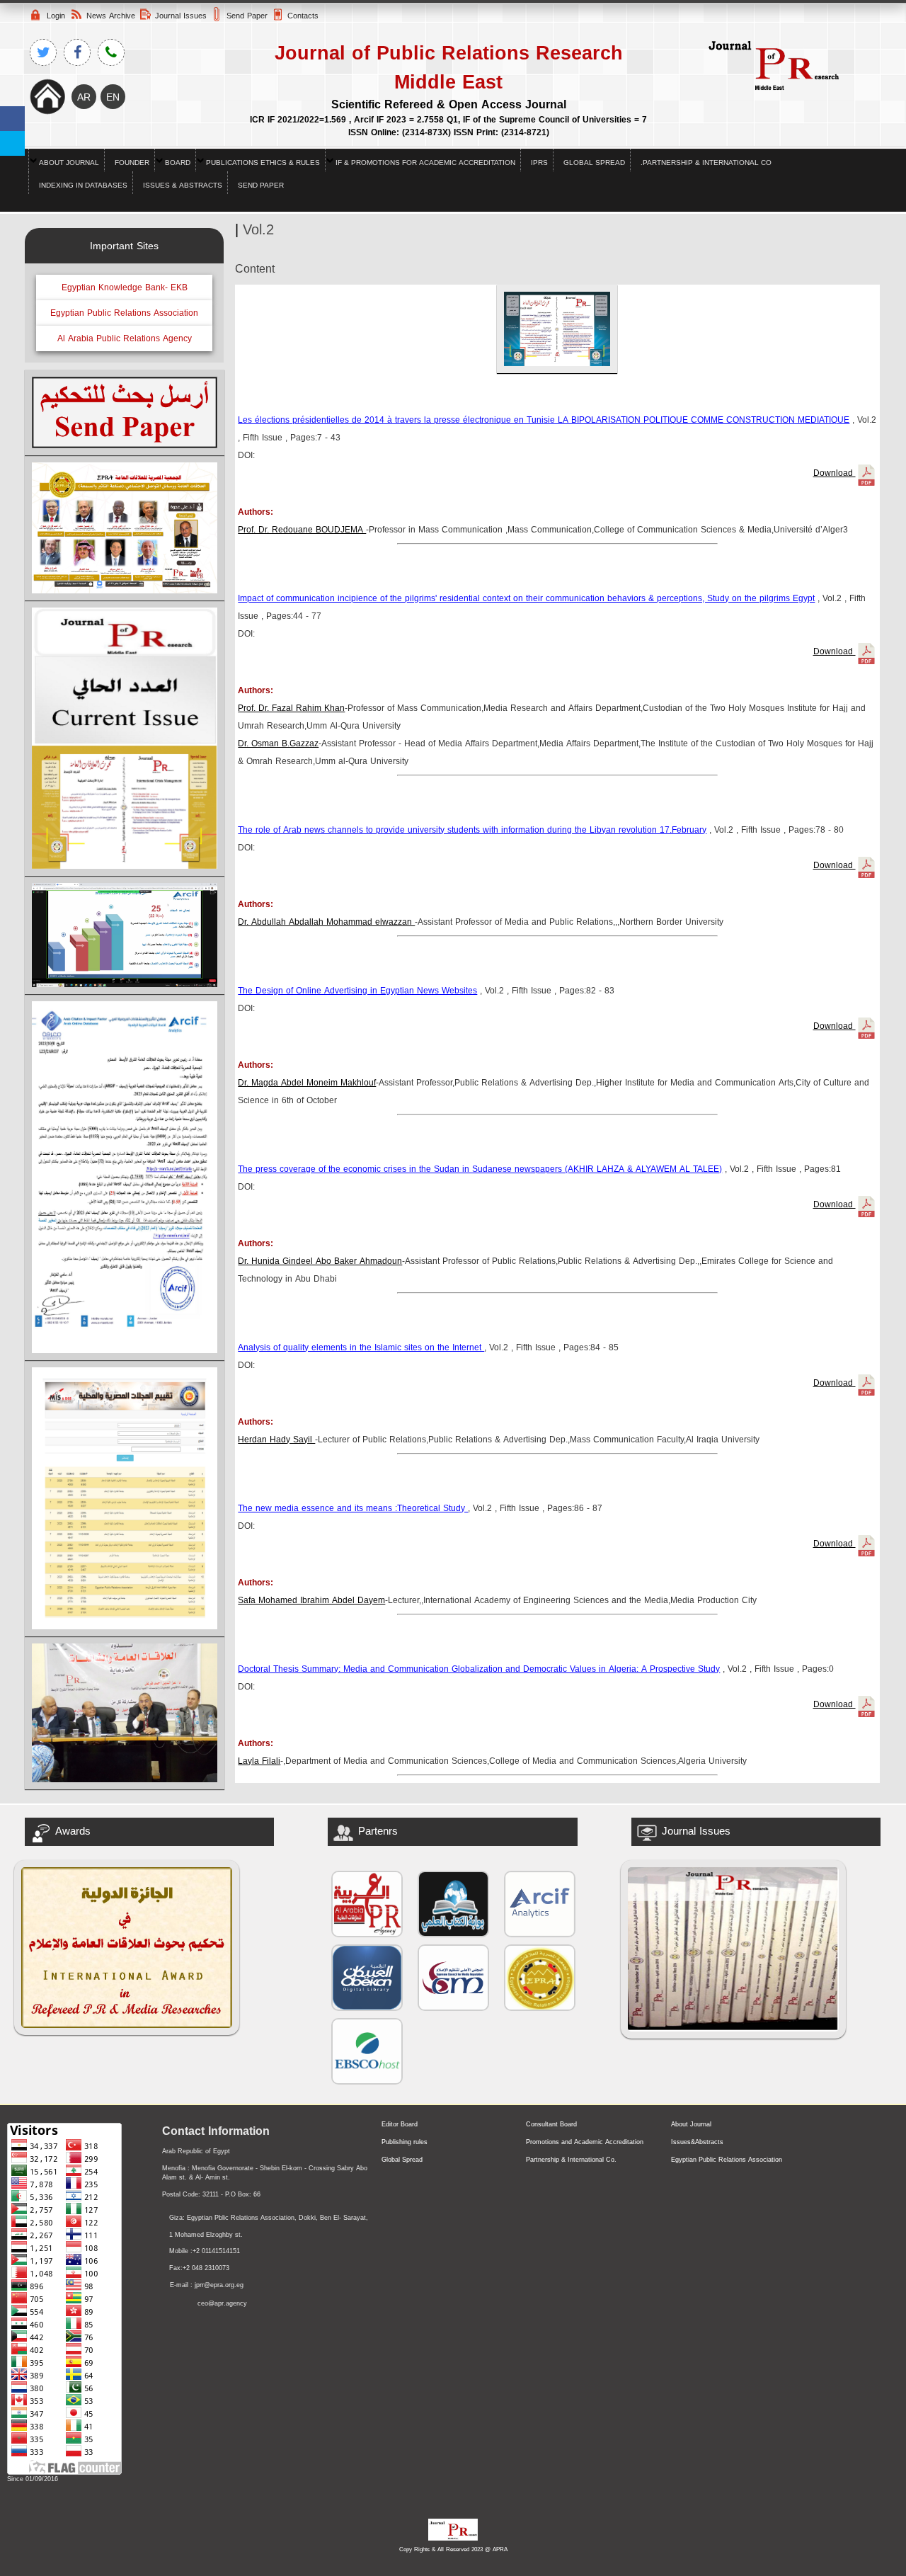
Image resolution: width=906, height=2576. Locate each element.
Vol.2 (258, 229)
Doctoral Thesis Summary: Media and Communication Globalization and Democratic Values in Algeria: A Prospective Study (479, 1669)
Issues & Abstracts (183, 185)
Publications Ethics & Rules (263, 163)
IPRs (539, 163)
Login (56, 16)
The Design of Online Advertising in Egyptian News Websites (357, 991)
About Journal (69, 163)
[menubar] (453, 171)
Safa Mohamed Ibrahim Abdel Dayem (311, 1600)
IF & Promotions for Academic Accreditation (425, 163)
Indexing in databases (83, 185)
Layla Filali (259, 1761)
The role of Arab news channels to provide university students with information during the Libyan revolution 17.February (472, 830)
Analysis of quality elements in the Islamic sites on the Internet (361, 1347)
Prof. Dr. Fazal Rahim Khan (291, 708)
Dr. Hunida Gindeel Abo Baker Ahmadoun (320, 1261)
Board (178, 163)
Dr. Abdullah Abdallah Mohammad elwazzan (326, 922)
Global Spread (594, 163)
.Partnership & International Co (706, 163)
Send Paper (261, 185)
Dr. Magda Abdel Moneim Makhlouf (307, 1083)
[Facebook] (12, 119)
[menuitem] (66, 160)
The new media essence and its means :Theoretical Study (353, 1508)
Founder (132, 163)
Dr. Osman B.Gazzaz (278, 743)
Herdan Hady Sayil (276, 1440)
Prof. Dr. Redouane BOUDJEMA (302, 530)
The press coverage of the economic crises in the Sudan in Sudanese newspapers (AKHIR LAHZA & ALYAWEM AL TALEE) (480, 1169)
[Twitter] (12, 143)
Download (835, 473)
